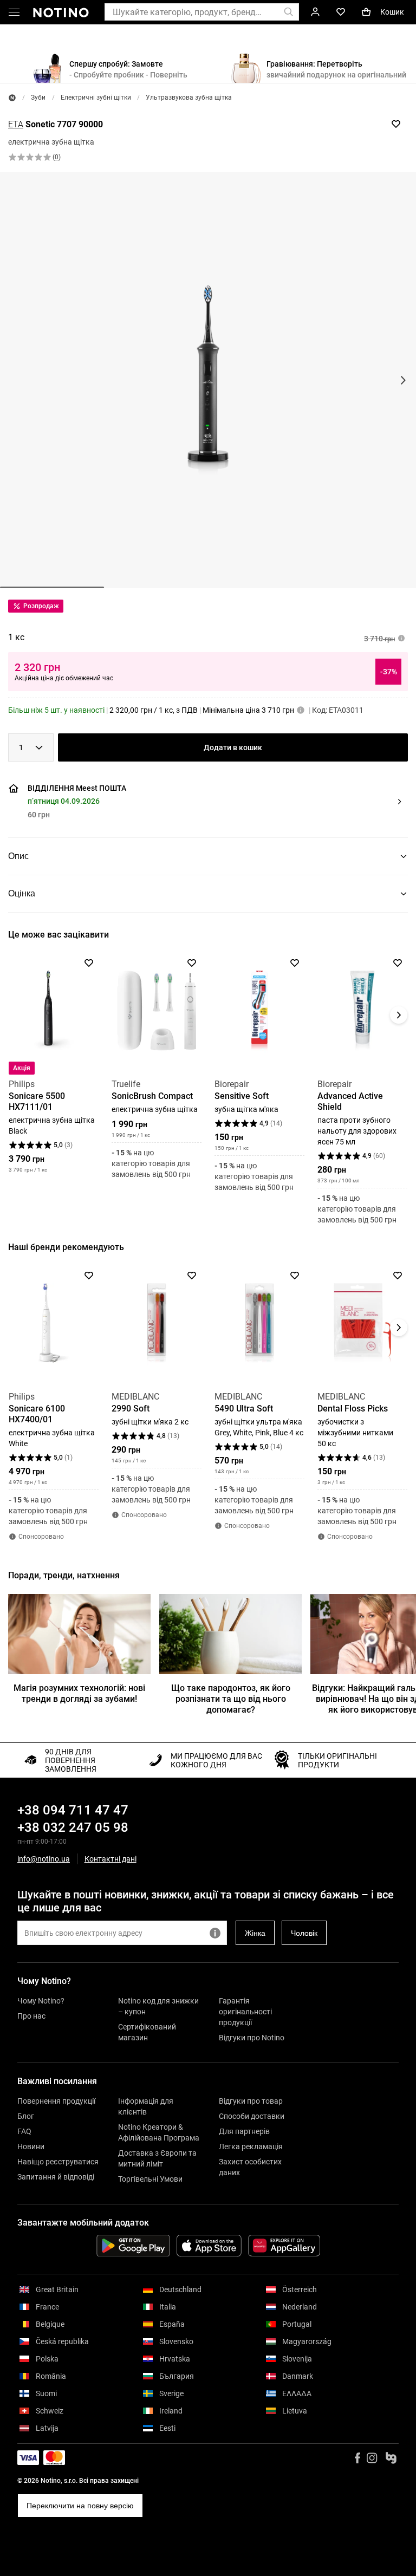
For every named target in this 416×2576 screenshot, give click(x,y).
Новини (31, 2146)
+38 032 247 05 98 (73, 1827)
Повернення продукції (56, 2101)
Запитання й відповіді (56, 2177)
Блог (26, 2116)
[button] (206, 802)
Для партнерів (244, 2131)
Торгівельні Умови (150, 2179)
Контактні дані (110, 1859)
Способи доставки (252, 2116)
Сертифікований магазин (147, 2032)
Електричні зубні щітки (96, 97)
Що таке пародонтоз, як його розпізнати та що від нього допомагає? (231, 1699)
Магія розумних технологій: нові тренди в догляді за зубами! (79, 1693)
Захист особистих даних (250, 2167)
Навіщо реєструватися (58, 2162)
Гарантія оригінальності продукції (245, 2012)
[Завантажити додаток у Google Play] (133, 2246)
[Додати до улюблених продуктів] (396, 124)
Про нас (31, 2016)
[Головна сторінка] (12, 98)
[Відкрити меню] (14, 14)
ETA (16, 124)
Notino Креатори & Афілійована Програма (159, 2132)
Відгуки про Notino (252, 2038)
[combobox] (31, 747)
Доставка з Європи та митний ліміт (157, 2158)
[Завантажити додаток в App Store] (209, 2246)
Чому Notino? (41, 2001)
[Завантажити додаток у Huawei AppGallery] (284, 2246)
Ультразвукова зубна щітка (189, 97)
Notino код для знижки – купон (158, 2006)
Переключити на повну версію (80, 2506)
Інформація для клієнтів (146, 2106)
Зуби (38, 97)
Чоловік (304, 1933)
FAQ (24, 2131)
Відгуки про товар (251, 2101)
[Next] (399, 1015)
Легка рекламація (251, 2146)
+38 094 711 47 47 (73, 1810)
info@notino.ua (44, 1859)
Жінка (255, 1933)
